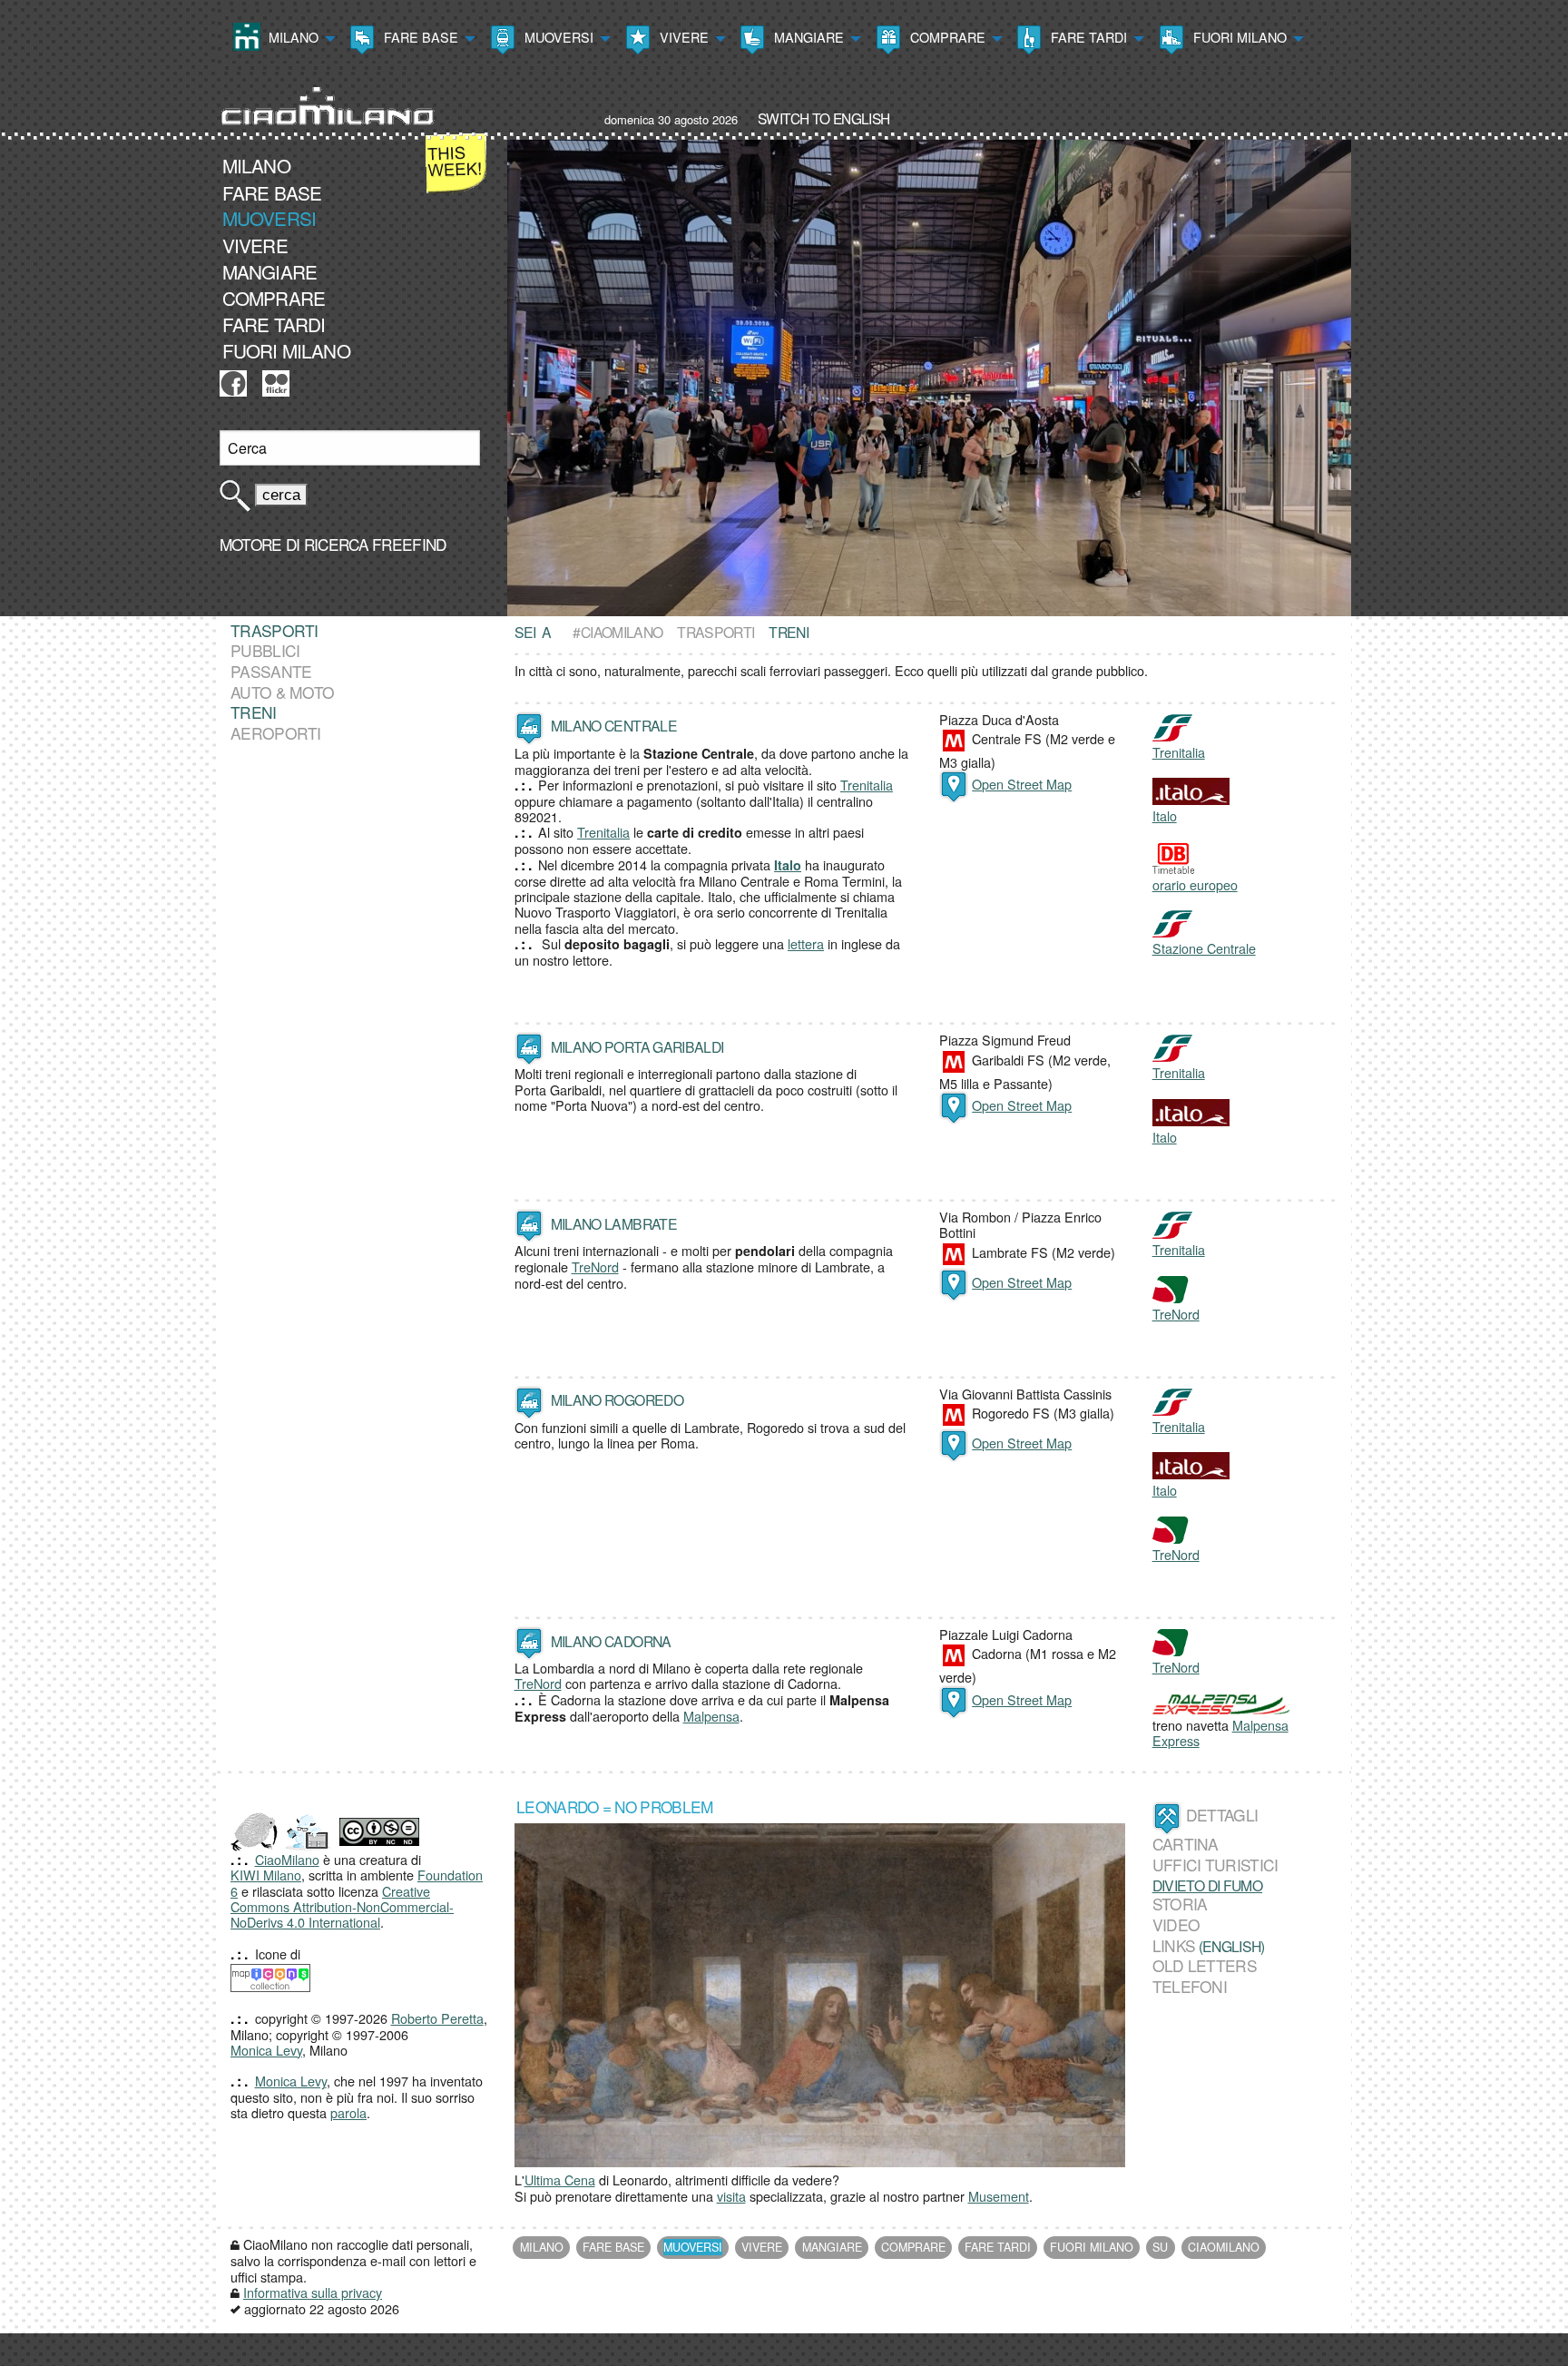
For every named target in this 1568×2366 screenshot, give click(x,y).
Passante (271, 671)
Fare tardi (1087, 37)
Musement (999, 2196)
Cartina (1186, 1844)
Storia (1180, 1904)
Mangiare (807, 37)
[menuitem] (282, 39)
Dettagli (1222, 1815)
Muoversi (557, 37)
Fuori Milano (1238, 37)
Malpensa (711, 1716)
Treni (254, 712)
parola (348, 2112)
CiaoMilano (287, 1859)
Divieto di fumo (1208, 1885)
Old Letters (1205, 1965)
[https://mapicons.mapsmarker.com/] (270, 1975)
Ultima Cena (560, 2179)
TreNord (595, 1266)
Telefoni (1190, 1986)
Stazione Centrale (1204, 948)
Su (1160, 2247)
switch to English (823, 118)
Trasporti (715, 632)
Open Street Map (1022, 784)
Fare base (419, 37)
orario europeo (1195, 884)
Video (1176, 1924)
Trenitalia (867, 785)
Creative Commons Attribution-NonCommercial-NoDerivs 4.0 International (342, 1907)
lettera (806, 943)
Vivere (682, 37)
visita (731, 2196)
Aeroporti (276, 733)
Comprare (946, 37)
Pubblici (265, 651)
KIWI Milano (266, 1875)
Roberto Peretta (437, 2018)
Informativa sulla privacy (313, 2292)
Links (1174, 1945)
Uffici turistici (1215, 1865)
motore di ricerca (294, 544)
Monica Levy (266, 2050)
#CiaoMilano (617, 632)
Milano (292, 37)
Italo (1165, 815)
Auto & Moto (282, 692)
